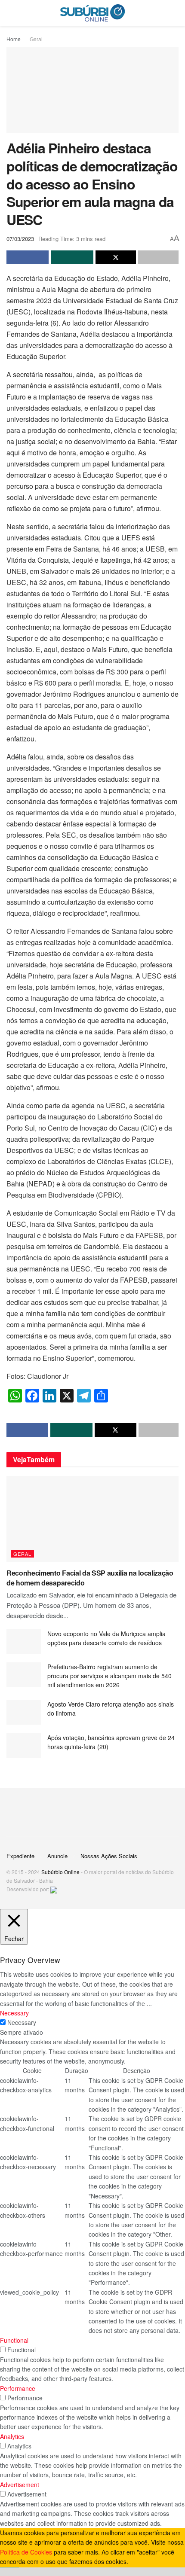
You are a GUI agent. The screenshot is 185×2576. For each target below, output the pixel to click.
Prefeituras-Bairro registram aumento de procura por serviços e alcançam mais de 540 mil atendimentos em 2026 (109, 1676)
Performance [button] (18, 2388)
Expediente (20, 1856)
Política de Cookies (26, 2552)
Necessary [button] (14, 2013)
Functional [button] (14, 2340)
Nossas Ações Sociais (109, 1856)
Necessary (22, 2022)
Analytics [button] (12, 2436)
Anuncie (57, 1856)
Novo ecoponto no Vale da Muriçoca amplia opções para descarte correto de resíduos (106, 1638)
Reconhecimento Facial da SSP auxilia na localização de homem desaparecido (90, 1578)
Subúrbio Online (60, 1872)
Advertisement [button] (20, 2485)
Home (14, 39)
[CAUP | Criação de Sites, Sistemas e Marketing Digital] (54, 1889)
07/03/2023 (20, 239)
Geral (36, 39)
